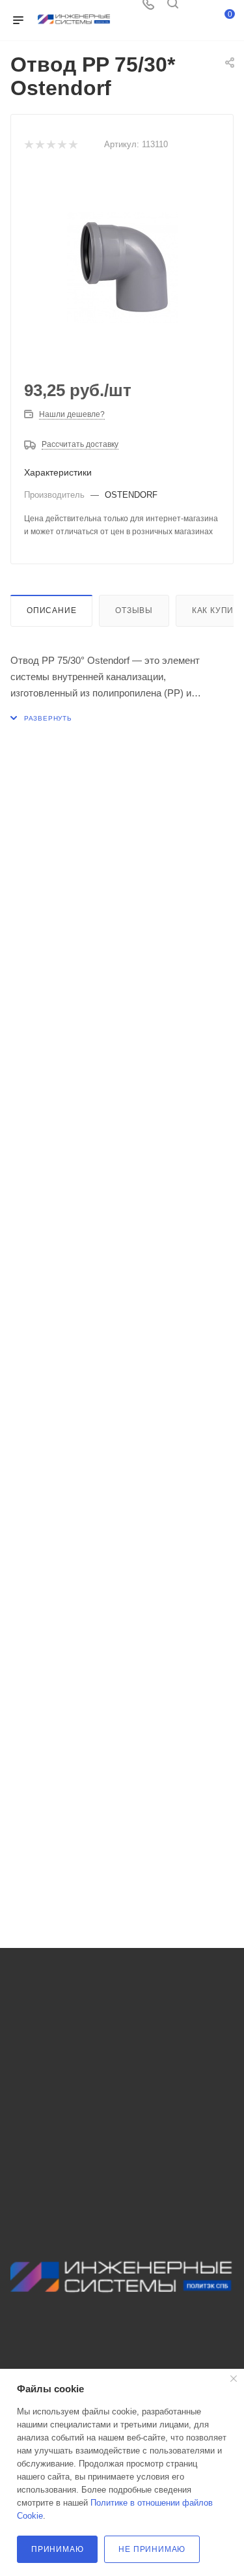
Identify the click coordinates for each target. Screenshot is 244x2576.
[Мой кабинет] (197, 8)
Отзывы (134, 610)
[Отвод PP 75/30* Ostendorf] (122, 268)
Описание (51, 610)
